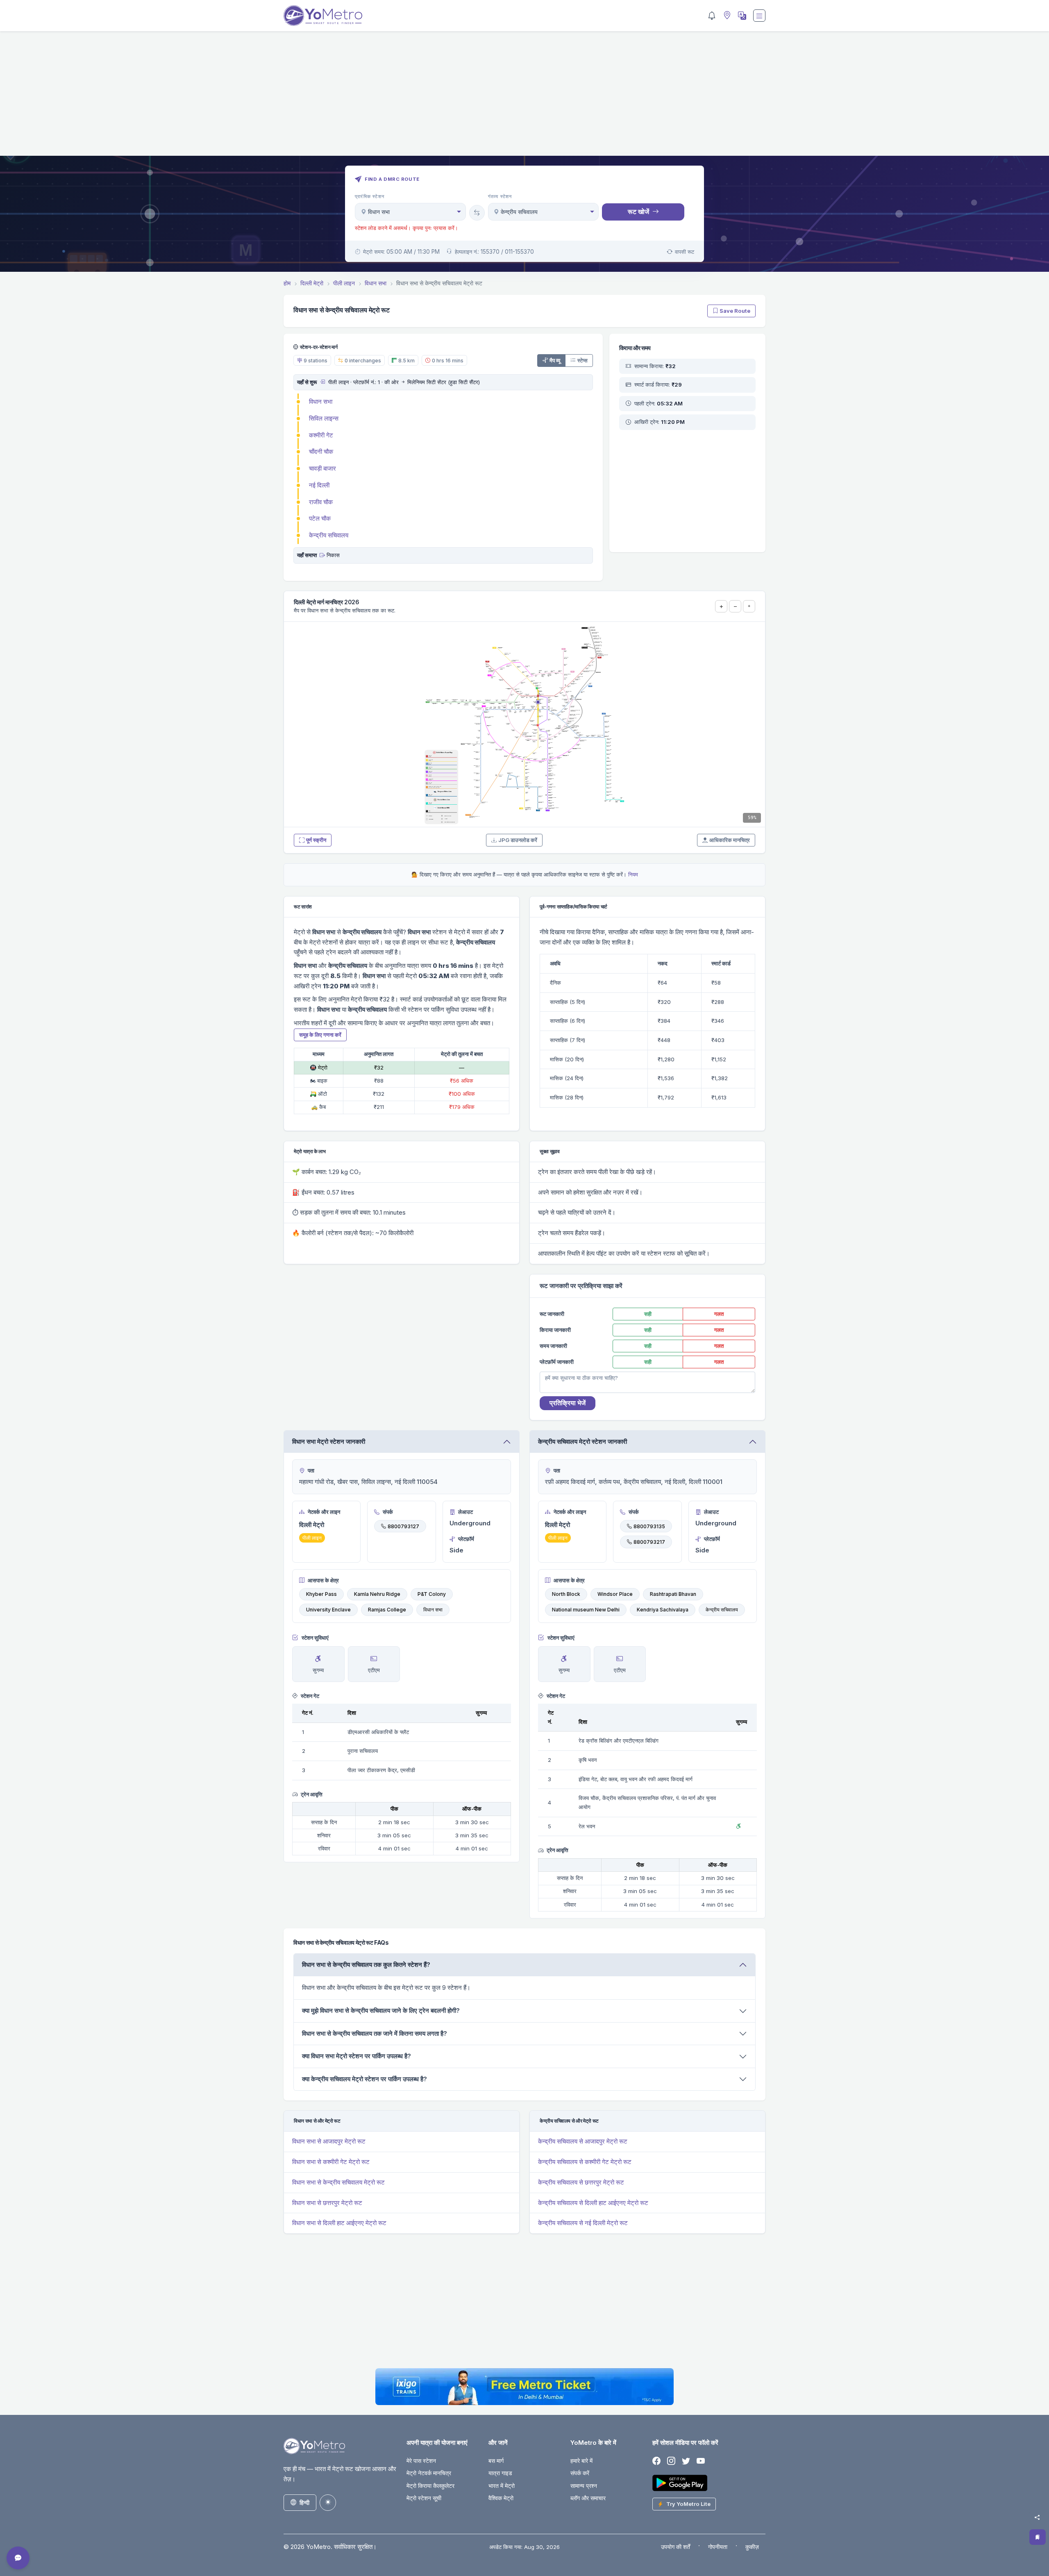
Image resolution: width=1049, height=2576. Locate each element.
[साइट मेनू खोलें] (759, 16)
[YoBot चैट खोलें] (18, 2558)
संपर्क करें (580, 2473)
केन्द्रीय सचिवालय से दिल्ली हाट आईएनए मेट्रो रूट (593, 2203)
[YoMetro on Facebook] (656, 2461)
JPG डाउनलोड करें (518, 840)
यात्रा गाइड (500, 2473)
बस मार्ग (496, 2461)
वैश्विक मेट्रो (501, 2498)
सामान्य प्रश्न (584, 2486)
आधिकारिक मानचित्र (730, 840)
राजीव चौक (321, 502)
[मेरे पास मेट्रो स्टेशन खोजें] (726, 16)
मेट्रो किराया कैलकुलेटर (430, 2486)
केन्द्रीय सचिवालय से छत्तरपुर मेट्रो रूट (581, 2182)
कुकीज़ (752, 2547)
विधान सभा (321, 402)
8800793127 (403, 1526)
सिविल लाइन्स (324, 418)
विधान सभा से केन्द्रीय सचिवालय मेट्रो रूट (338, 2182)
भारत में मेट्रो (502, 2486)
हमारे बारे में (581, 2461)
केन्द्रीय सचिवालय (329, 535)
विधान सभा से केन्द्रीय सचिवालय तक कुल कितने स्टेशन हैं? (366, 1965)
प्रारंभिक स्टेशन (370, 196)
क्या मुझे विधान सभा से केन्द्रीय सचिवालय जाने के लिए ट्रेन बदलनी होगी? (381, 2011)
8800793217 (649, 1542)
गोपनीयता (718, 2547)
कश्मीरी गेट (321, 435)
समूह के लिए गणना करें (320, 1035)
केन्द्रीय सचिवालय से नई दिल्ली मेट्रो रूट (583, 2223)
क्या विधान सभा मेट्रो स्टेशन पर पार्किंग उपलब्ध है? (356, 2056)
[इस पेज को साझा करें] (1037, 2517)
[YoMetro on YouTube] (701, 2461)
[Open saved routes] (1038, 2537)
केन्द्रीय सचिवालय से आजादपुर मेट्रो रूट (583, 2141)
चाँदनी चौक (321, 452)
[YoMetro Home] (323, 16)
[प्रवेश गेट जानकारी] (322, 382)
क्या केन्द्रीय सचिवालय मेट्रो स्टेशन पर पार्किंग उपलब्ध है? (364, 2079)
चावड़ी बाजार (322, 468)
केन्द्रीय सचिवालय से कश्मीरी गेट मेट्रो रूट (585, 2162)
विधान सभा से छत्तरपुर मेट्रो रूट (327, 2203)
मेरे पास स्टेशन (421, 2461)
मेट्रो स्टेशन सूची (424, 2498)
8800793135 (649, 1526)
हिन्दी (304, 2502)
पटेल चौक (320, 518)
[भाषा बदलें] (741, 16)
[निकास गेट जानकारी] (322, 555)
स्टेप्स (582, 360)
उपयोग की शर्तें (675, 2547)
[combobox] (410, 212)
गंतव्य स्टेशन (500, 196)
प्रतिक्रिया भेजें (568, 1403)
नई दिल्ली (319, 485)
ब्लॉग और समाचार (588, 2498)
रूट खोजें (638, 212)
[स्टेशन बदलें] (477, 213)
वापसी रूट (685, 252)
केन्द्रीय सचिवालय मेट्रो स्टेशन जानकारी (582, 1442)
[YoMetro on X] (686, 2461)
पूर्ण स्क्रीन (316, 840)
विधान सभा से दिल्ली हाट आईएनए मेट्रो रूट (339, 2223)
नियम (633, 874)
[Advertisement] (524, 98)
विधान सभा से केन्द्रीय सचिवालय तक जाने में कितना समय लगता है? (375, 2033)
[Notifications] (712, 16)
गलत (719, 1314)
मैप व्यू (555, 360)
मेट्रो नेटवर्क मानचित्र (429, 2473)
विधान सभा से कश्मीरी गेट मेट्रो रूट (331, 2162)
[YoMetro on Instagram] (671, 2461)
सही (648, 1314)
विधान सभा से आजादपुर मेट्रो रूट (329, 2141)
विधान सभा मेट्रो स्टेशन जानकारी (329, 1442)
